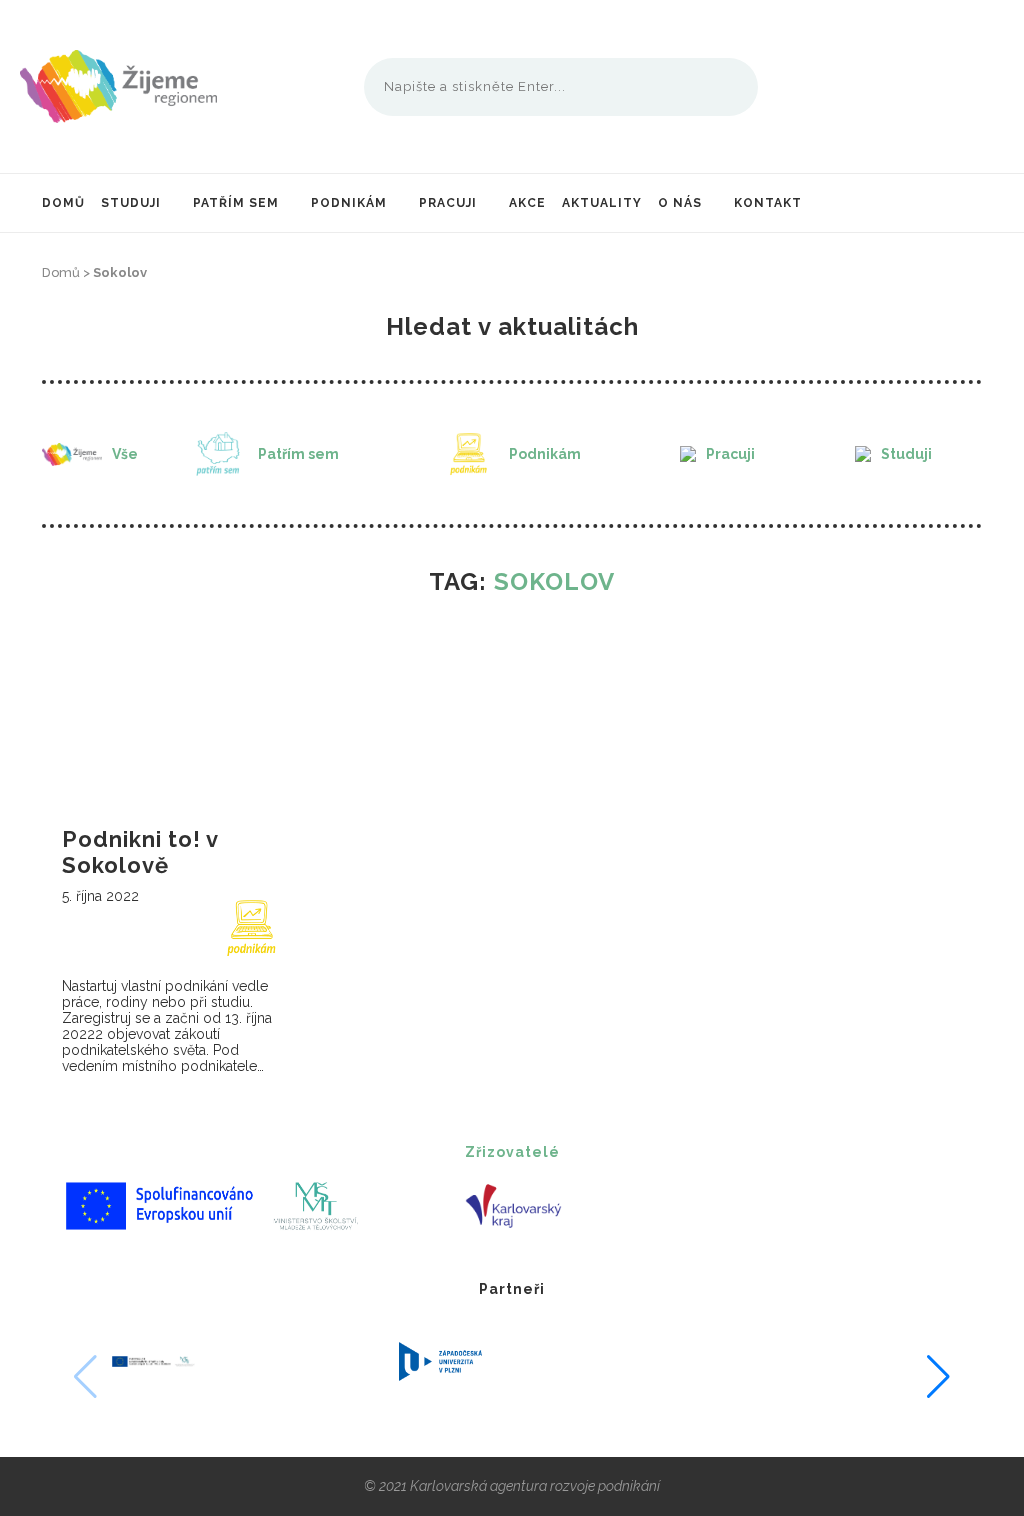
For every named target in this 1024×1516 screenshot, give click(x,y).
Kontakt (768, 203)
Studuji (131, 203)
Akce (527, 203)
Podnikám (349, 203)
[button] (938, 1377)
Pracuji (448, 203)
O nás (680, 203)
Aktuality (602, 203)
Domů (63, 203)
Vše (125, 454)
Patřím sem (236, 203)
